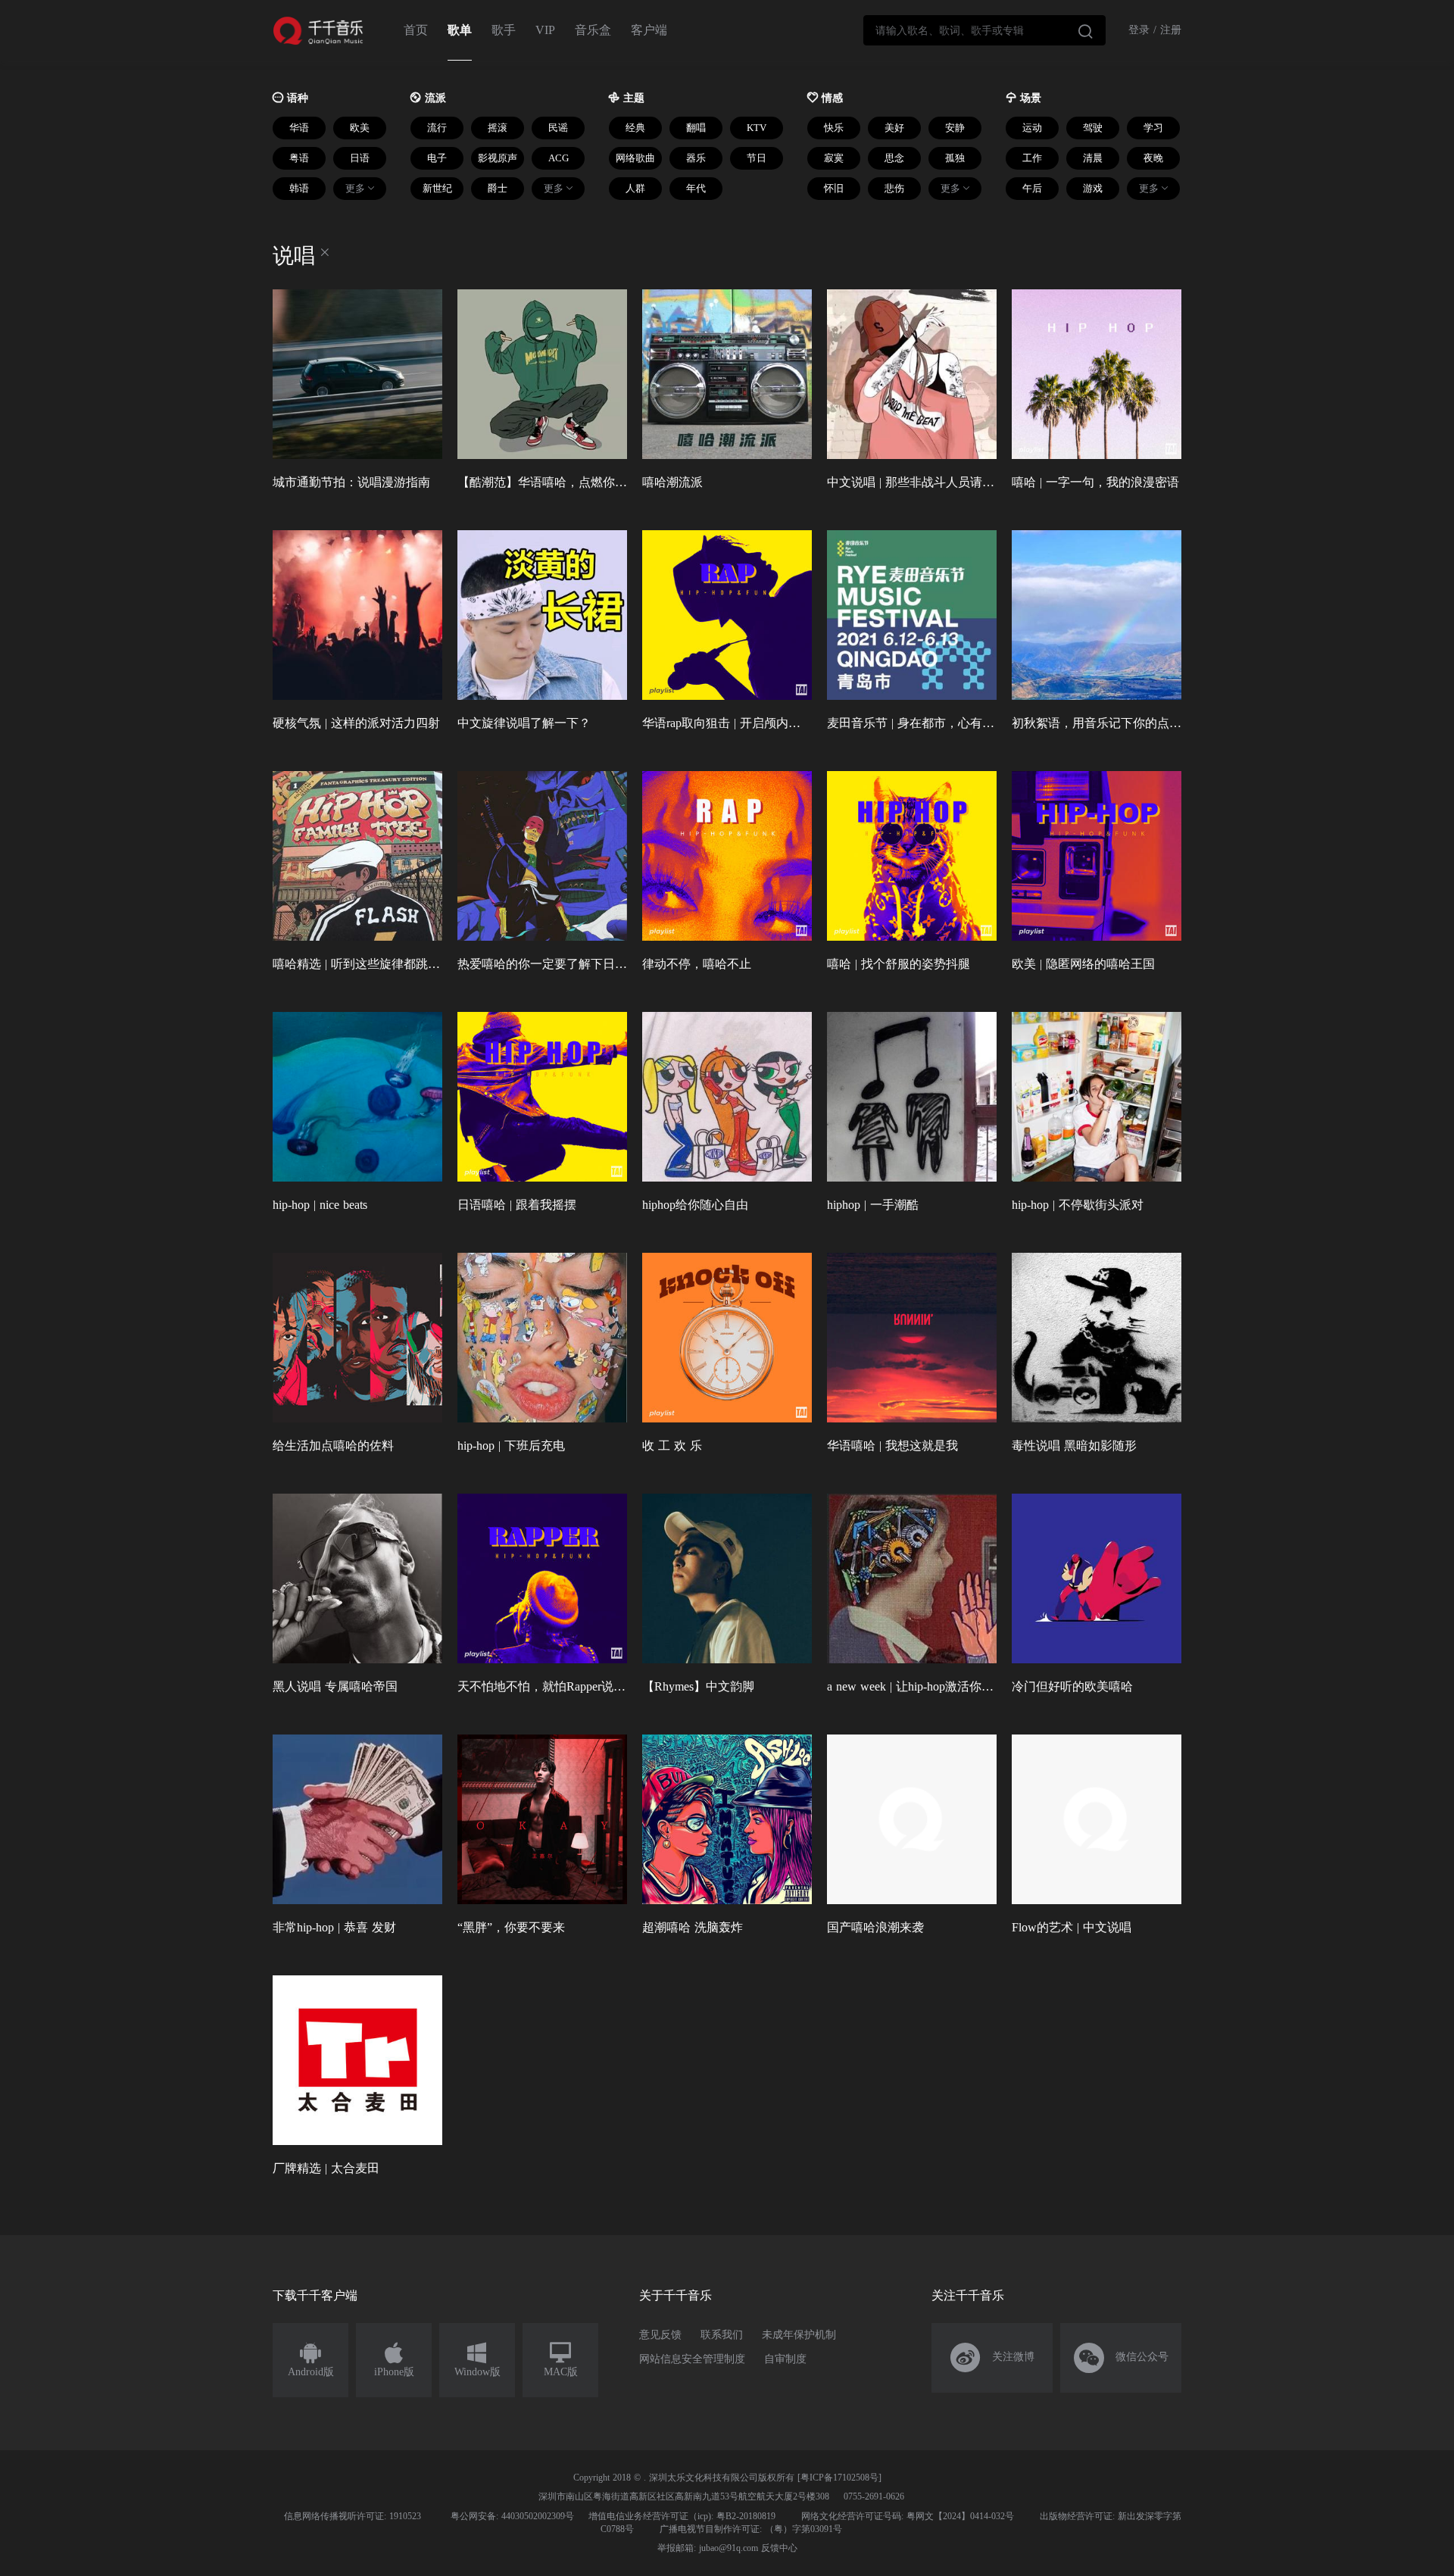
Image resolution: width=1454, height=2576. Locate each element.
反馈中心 (779, 2548)
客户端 (649, 30)
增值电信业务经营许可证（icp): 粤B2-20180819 (682, 2516)
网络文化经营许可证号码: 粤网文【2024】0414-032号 (908, 2516)
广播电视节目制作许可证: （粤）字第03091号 (751, 2529)
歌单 (460, 30)
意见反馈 (660, 2335)
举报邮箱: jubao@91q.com (708, 2548)
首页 (416, 30)
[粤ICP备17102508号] (839, 2478)
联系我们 (722, 2335)
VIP (545, 30)
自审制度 (785, 2359)
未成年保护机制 (799, 2335)
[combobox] (984, 30)
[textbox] (984, 30)
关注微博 (992, 2358)
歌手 (504, 30)
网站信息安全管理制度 (692, 2359)
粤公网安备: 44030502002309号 (512, 2516)
